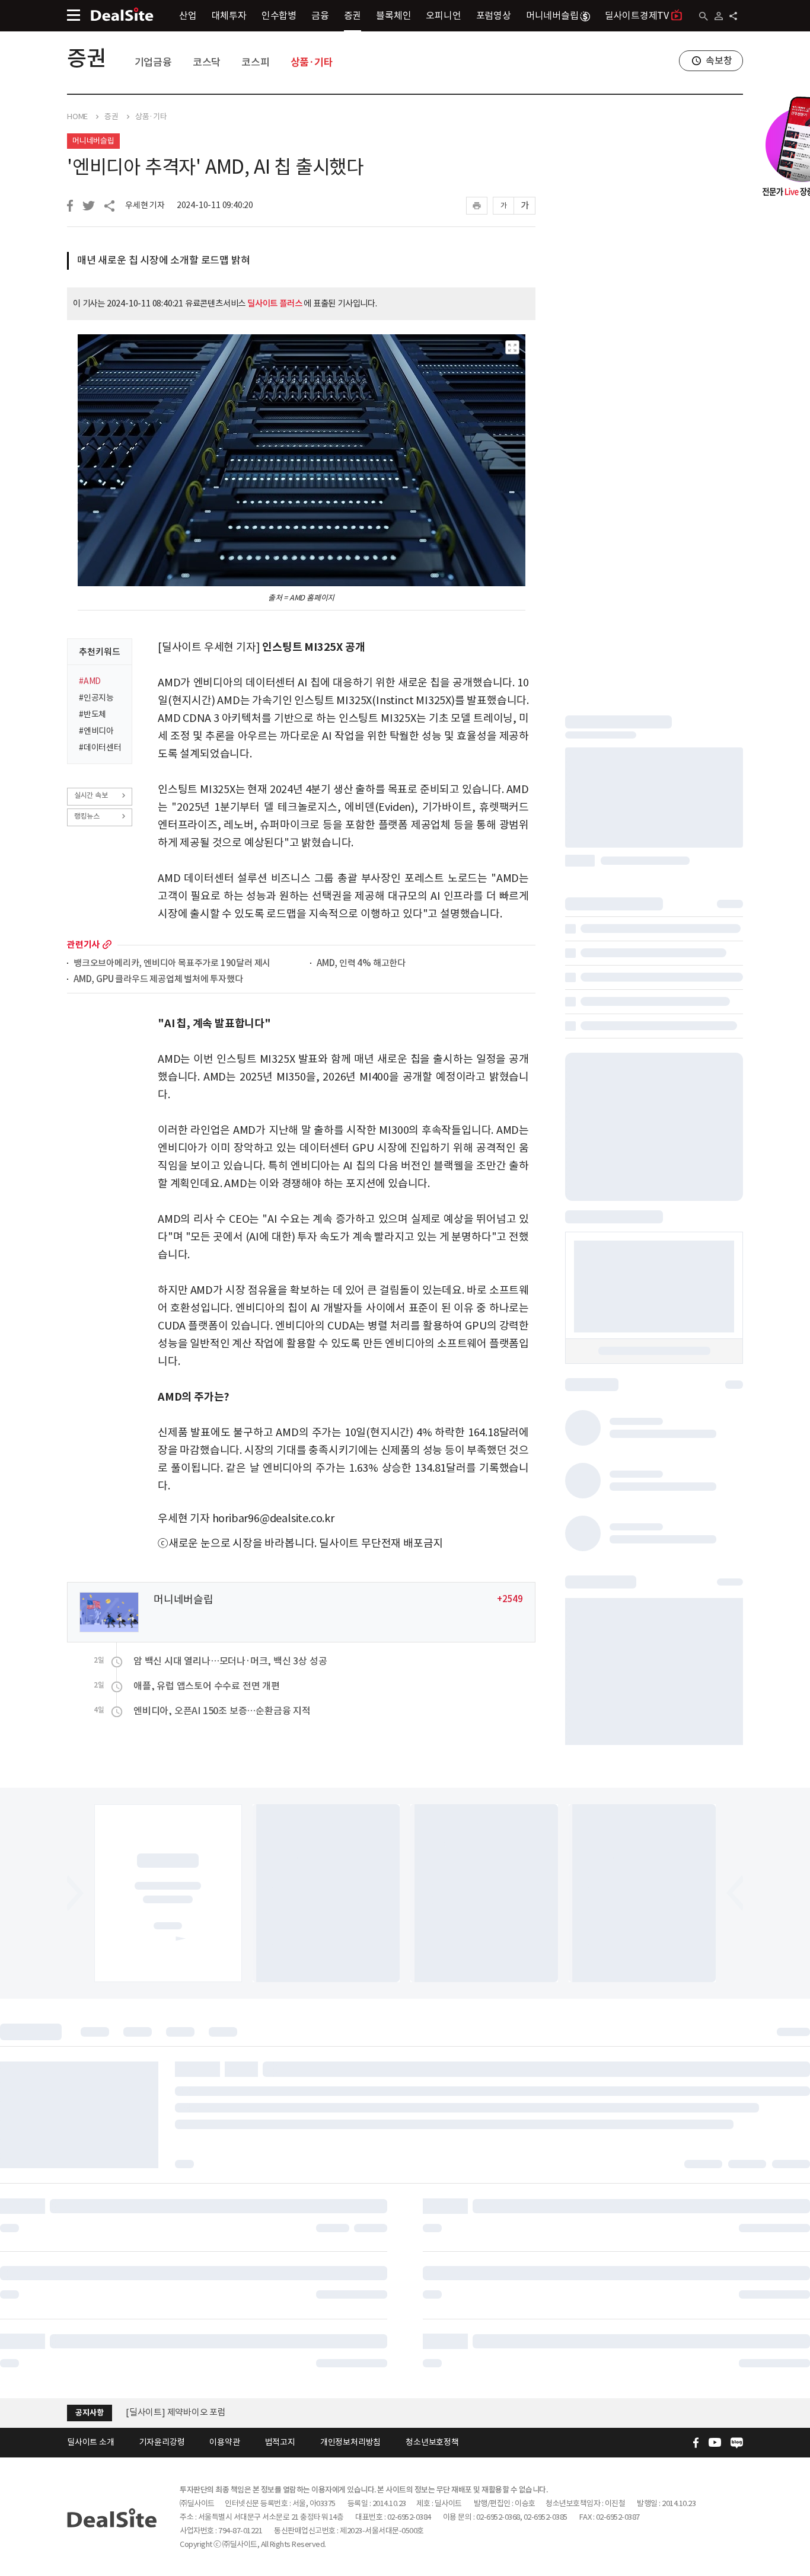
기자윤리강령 (162, 2442)
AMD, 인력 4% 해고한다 (361, 963)
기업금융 (153, 62)
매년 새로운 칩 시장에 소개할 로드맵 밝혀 (163, 260)
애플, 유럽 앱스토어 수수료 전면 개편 (207, 1686)
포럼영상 (494, 15)
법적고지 (280, 2442)
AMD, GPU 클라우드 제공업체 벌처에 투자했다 (158, 979)
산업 (188, 15)
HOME (77, 117)
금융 (320, 15)
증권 (353, 15)
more (107, 945)
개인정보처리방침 (350, 2442)
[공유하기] (733, 16)
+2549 (510, 1599)
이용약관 (224, 2442)
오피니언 (443, 15)
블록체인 (393, 15)
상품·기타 (312, 62)
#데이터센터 (100, 747)
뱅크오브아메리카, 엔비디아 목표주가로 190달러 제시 (172, 963)
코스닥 (207, 62)
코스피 (255, 62)
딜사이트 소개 (91, 2442)
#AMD (90, 681)
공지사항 (89, 2413)
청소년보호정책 (432, 2442)
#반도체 (93, 714)
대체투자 (229, 15)
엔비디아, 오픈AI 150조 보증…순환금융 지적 (222, 1711)
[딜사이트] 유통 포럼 (164, 2412)
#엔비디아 (96, 731)
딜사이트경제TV (637, 15)
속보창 (719, 60)
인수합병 (279, 15)
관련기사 (83, 945)
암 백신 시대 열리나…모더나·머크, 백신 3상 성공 (230, 1661)
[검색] (704, 16)
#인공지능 (96, 698)
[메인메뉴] (74, 15)
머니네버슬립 (552, 15)
